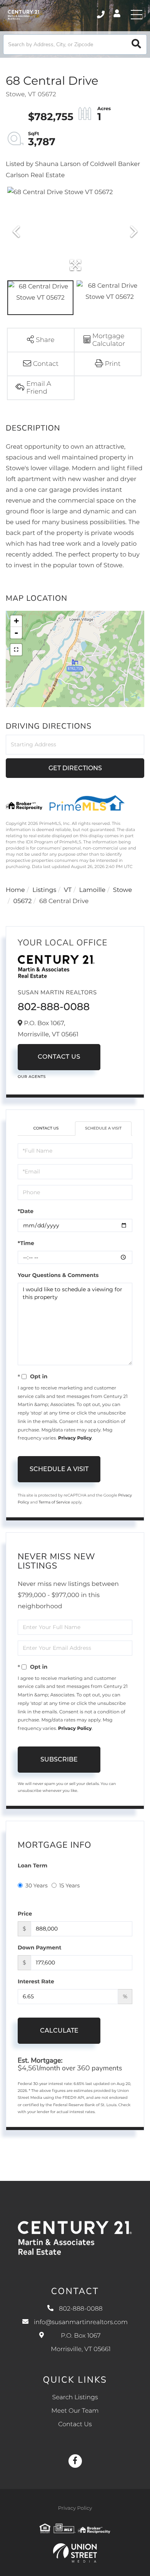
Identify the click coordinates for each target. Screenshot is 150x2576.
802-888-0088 (101, 15)
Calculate (59, 2030)
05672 (23, 901)
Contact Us (59, 1057)
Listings (44, 890)
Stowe (122, 890)
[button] (136, 44)
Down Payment (40, 1948)
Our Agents (32, 1077)
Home (15, 890)
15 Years (70, 1885)
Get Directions (75, 768)
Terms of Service (54, 1502)
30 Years (37, 1885)
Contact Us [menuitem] (75, 2424)
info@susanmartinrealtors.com (81, 2322)
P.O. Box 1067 (81, 2343)
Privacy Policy (75, 1438)
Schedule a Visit (103, 1128)
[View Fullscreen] (16, 650)
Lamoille (92, 890)
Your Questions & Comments (58, 1275)
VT (68, 890)
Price (25, 1914)
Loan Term (32, 1865)
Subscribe (59, 1759)
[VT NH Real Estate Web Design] (75, 2553)
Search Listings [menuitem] (75, 2398)
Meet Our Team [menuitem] (75, 2411)
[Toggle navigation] (137, 15)
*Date (26, 1211)
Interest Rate (36, 1981)
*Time (26, 1243)
